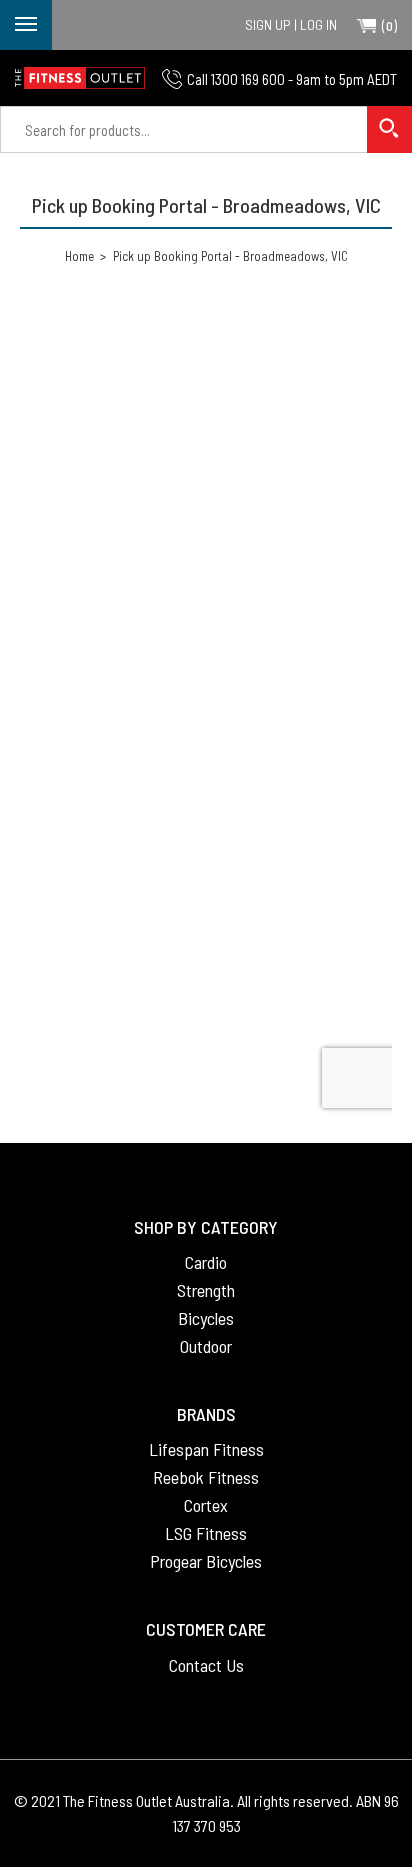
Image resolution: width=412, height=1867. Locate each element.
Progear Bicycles (206, 1561)
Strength (206, 1290)
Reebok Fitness (206, 1477)
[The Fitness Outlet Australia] (80, 78)
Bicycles (206, 1318)
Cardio (206, 1262)
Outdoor (206, 1346)
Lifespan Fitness (206, 1449)
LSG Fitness (206, 1533)
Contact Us (206, 1665)
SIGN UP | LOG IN (291, 24)
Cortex (206, 1505)
